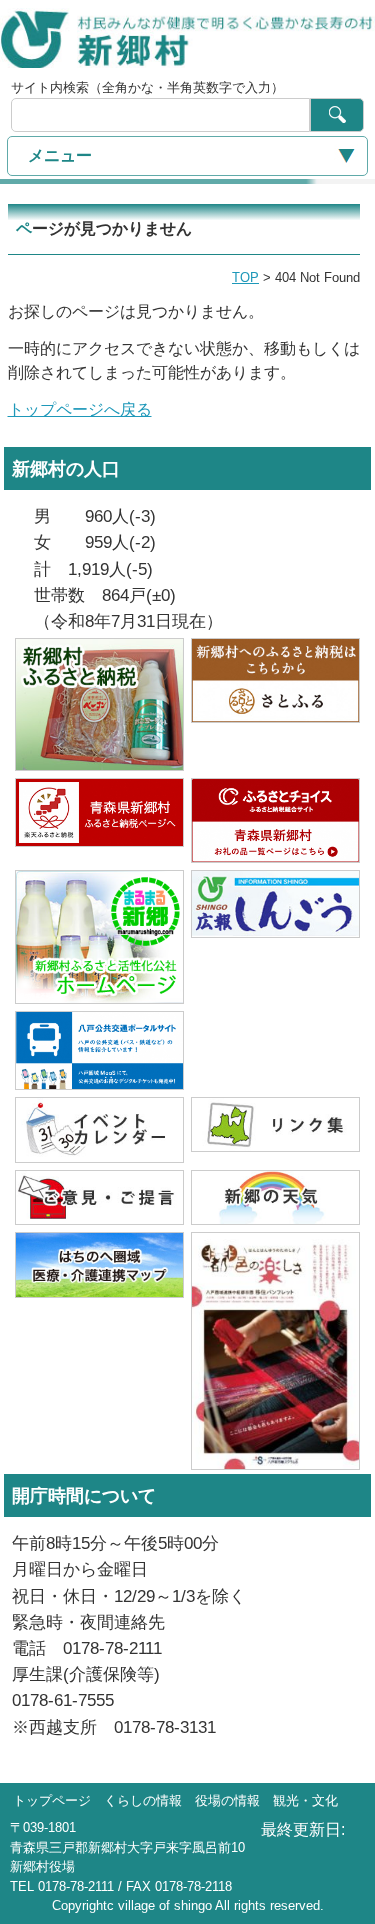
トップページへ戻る (80, 409)
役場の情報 (227, 1800)
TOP (245, 277)
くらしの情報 (143, 1800)
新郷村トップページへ (187, 38)
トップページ (52, 1800)
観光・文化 (305, 1800)
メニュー (60, 155)
